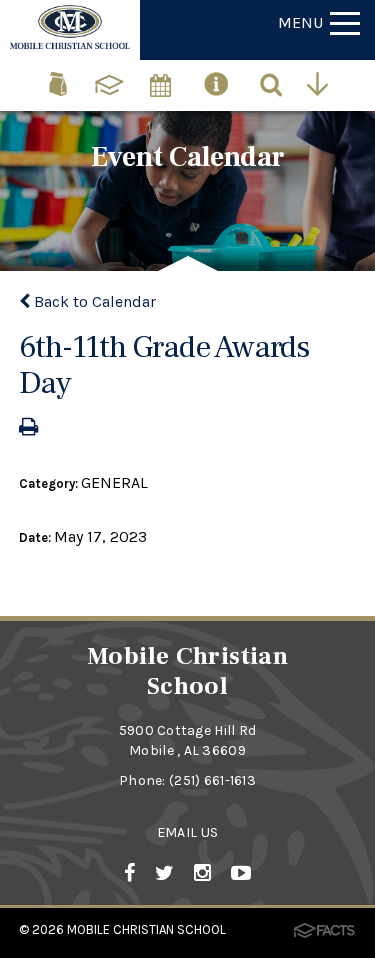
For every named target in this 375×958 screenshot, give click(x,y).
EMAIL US (187, 832)
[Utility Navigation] (322, 83)
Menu (300, 22)
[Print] (28, 428)
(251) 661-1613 (212, 780)
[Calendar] (162, 75)
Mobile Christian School (146, 929)
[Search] (272, 83)
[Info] (217, 75)
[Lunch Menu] (60, 75)
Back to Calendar (93, 301)
